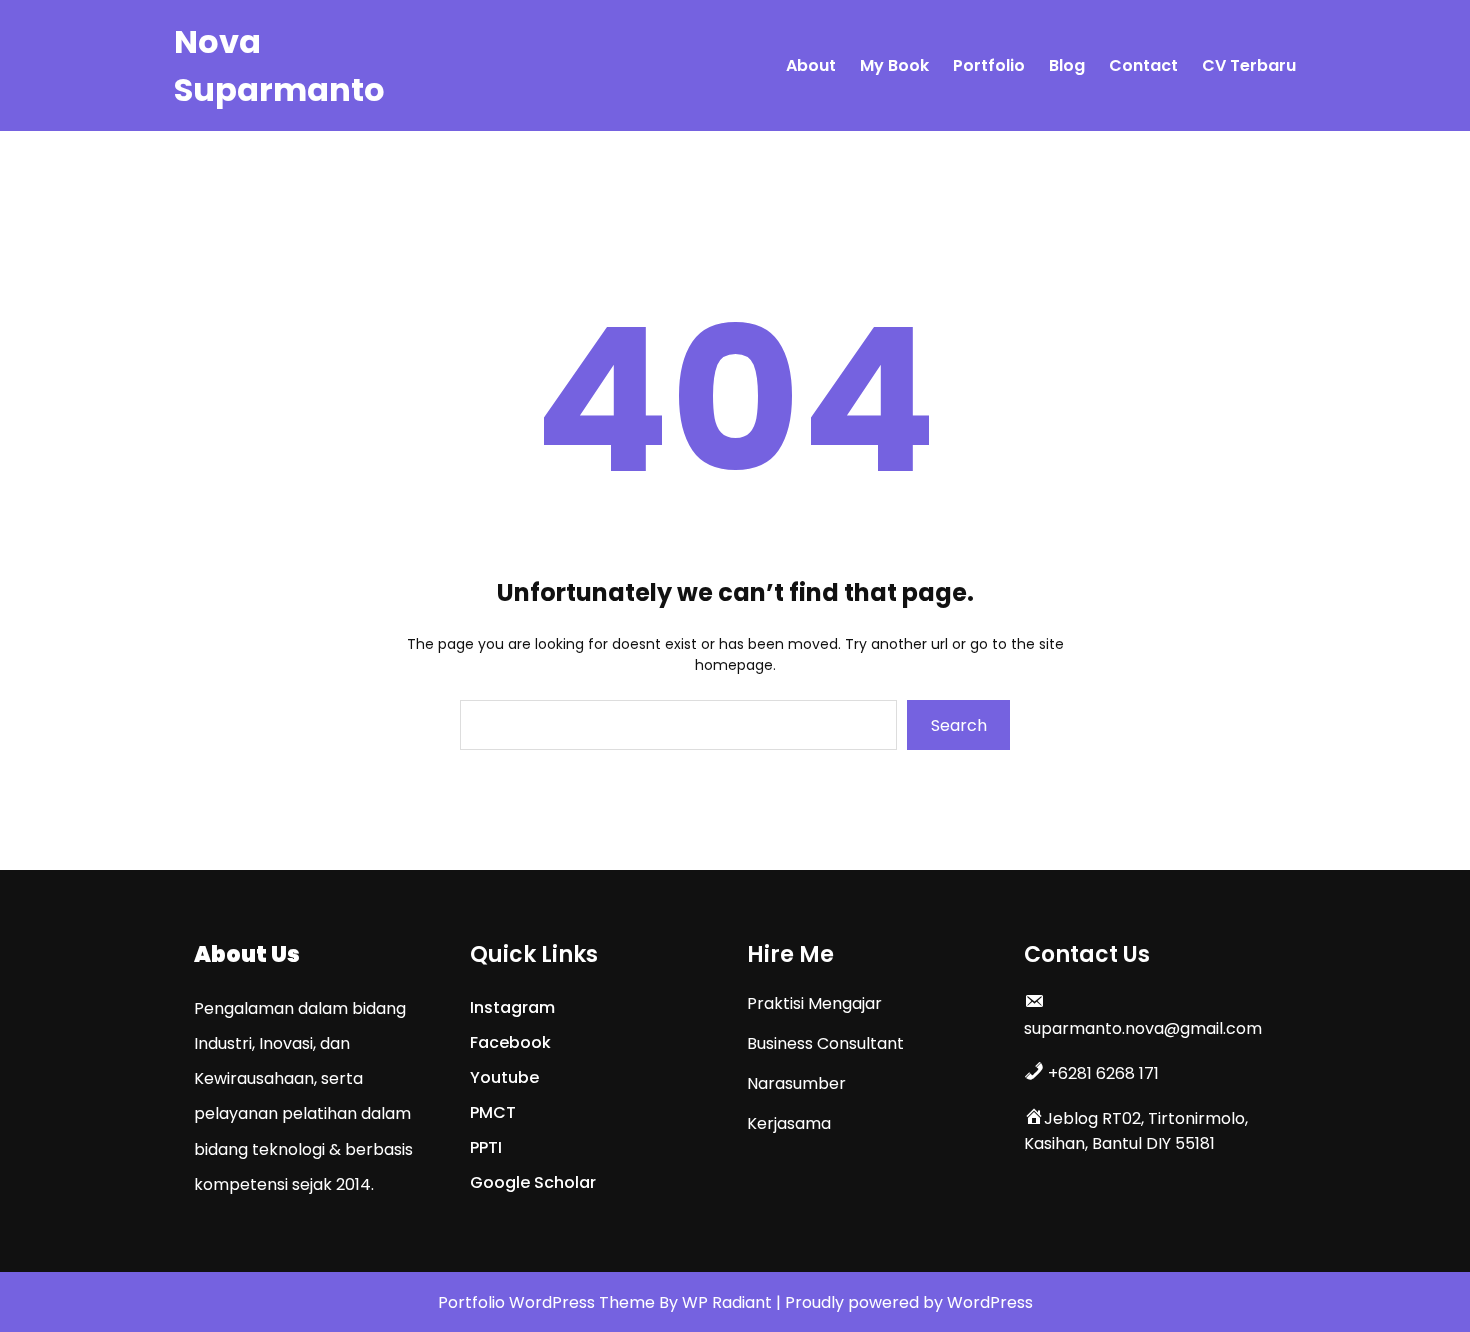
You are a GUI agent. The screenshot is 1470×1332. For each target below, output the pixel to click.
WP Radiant (727, 1302)
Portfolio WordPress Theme (548, 1302)
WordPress (990, 1302)
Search (959, 725)
